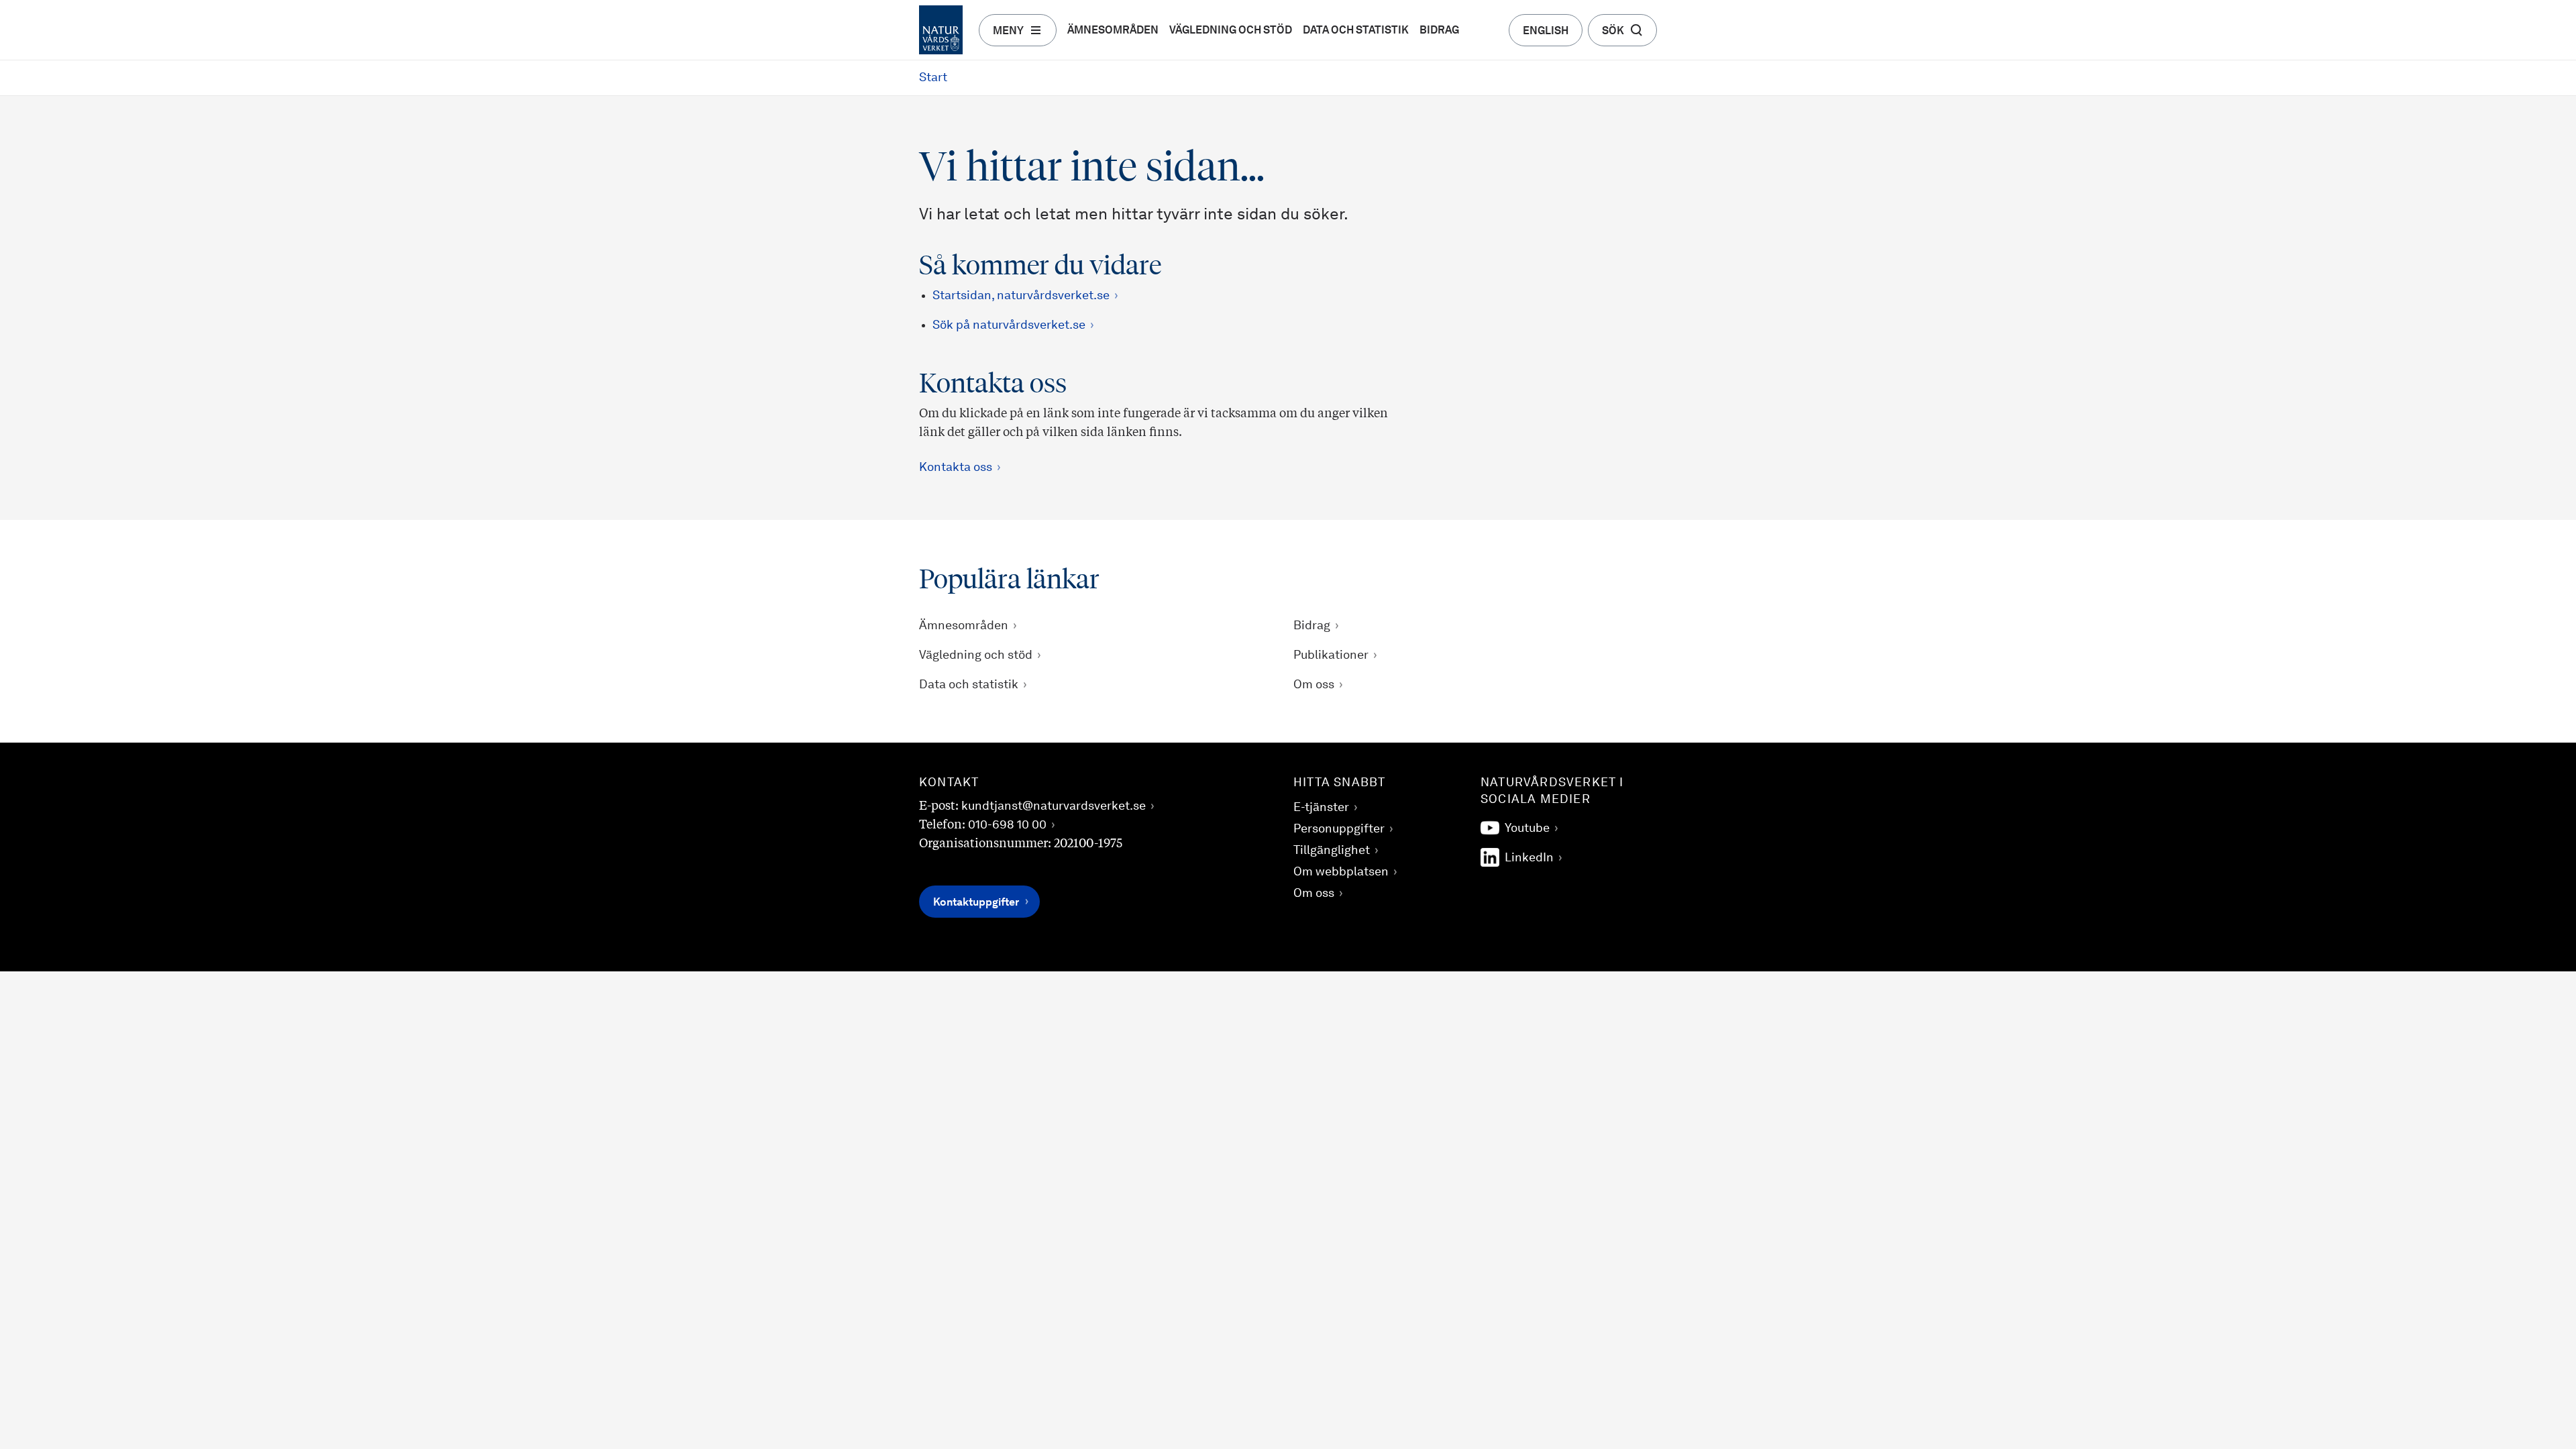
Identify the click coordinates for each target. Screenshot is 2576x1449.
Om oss (1314, 685)
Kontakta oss (956, 468)
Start (933, 78)
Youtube (1527, 828)
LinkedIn (1529, 858)
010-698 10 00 (1007, 825)
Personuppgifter (1339, 829)
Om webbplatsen (1341, 872)
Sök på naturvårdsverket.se (1009, 325)
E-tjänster (1321, 808)
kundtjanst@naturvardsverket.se (1054, 806)
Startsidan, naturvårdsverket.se (1021, 296)
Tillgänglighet (1332, 851)
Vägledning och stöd (1231, 31)
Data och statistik (1356, 31)
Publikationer (1331, 655)
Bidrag (1439, 31)
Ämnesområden (1113, 31)
